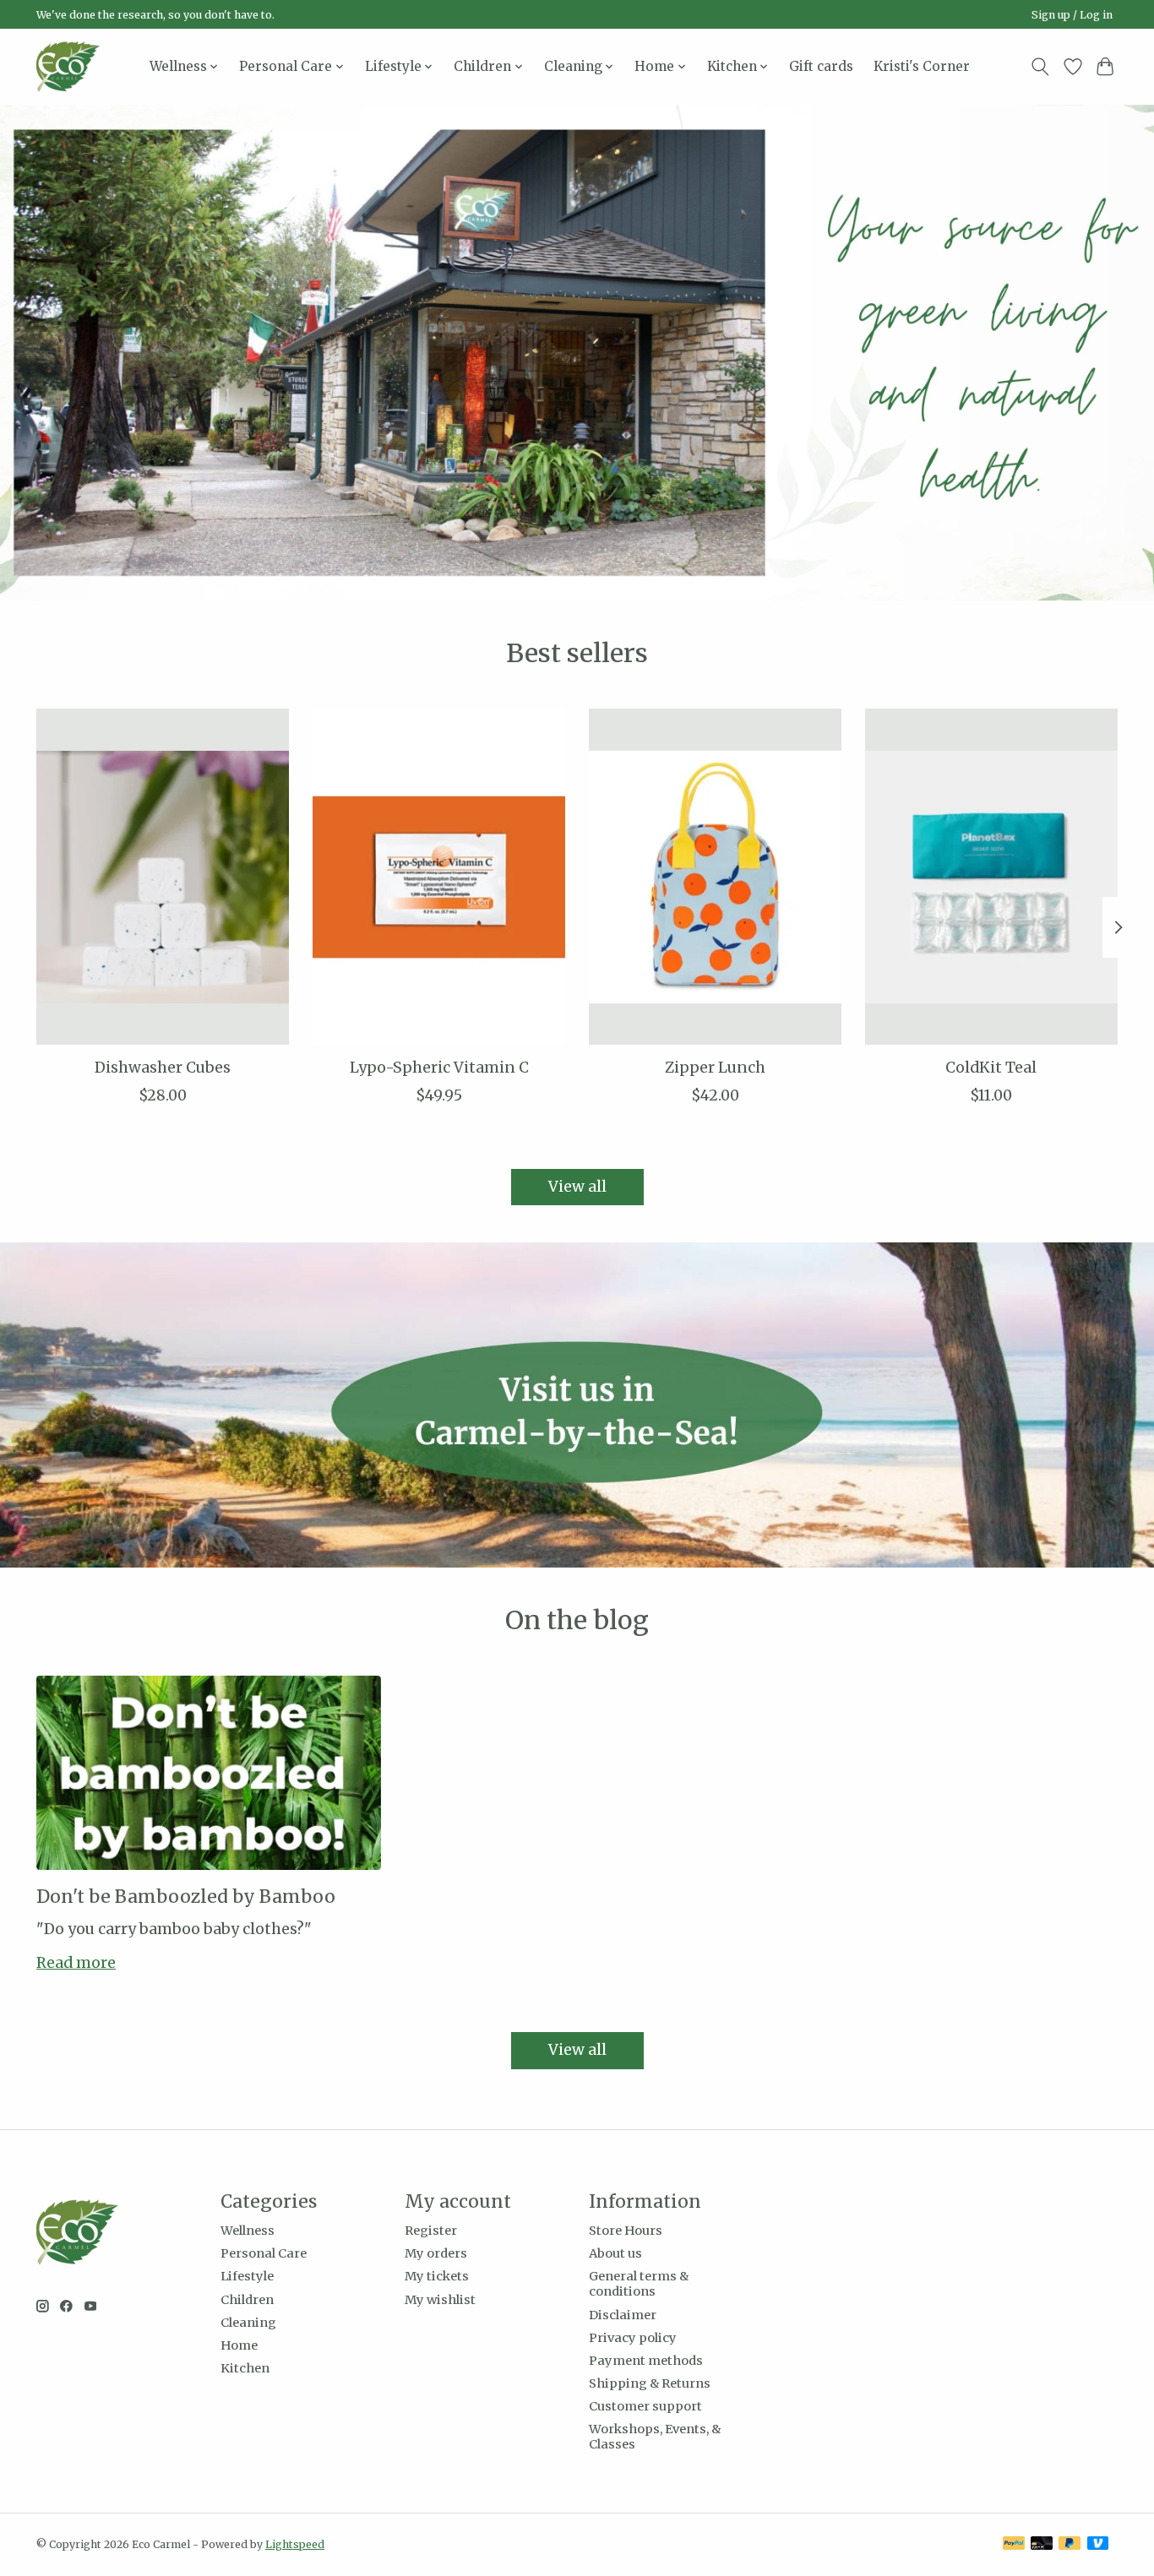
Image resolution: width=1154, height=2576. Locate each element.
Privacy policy (633, 2338)
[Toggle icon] (1040, 67)
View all (577, 1187)
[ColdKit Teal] (991, 877)
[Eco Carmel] (68, 66)
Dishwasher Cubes (163, 1068)
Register (431, 2231)
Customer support (645, 2406)
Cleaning (248, 2323)
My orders (436, 2253)
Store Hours (626, 2231)
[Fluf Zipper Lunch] (715, 877)
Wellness (248, 2231)
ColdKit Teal (991, 1068)
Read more (76, 1963)
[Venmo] (1098, 2544)
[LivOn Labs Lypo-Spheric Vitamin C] (439, 877)
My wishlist (440, 2300)
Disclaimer (623, 2315)
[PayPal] (1014, 2544)
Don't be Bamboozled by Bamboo (186, 1897)
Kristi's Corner (922, 66)
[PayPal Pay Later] (1070, 2544)
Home (239, 2345)
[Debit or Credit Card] (1042, 2544)
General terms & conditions (639, 2284)
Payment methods (646, 2361)
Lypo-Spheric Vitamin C (439, 1068)
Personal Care (264, 2253)
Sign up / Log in (1072, 15)
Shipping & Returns (650, 2383)
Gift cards (821, 66)
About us (615, 2253)
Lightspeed (295, 2544)
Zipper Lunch (715, 1068)
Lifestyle (247, 2276)
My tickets (437, 2276)
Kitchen (245, 2368)
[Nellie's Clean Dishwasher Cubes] (163, 877)
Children (247, 2300)
